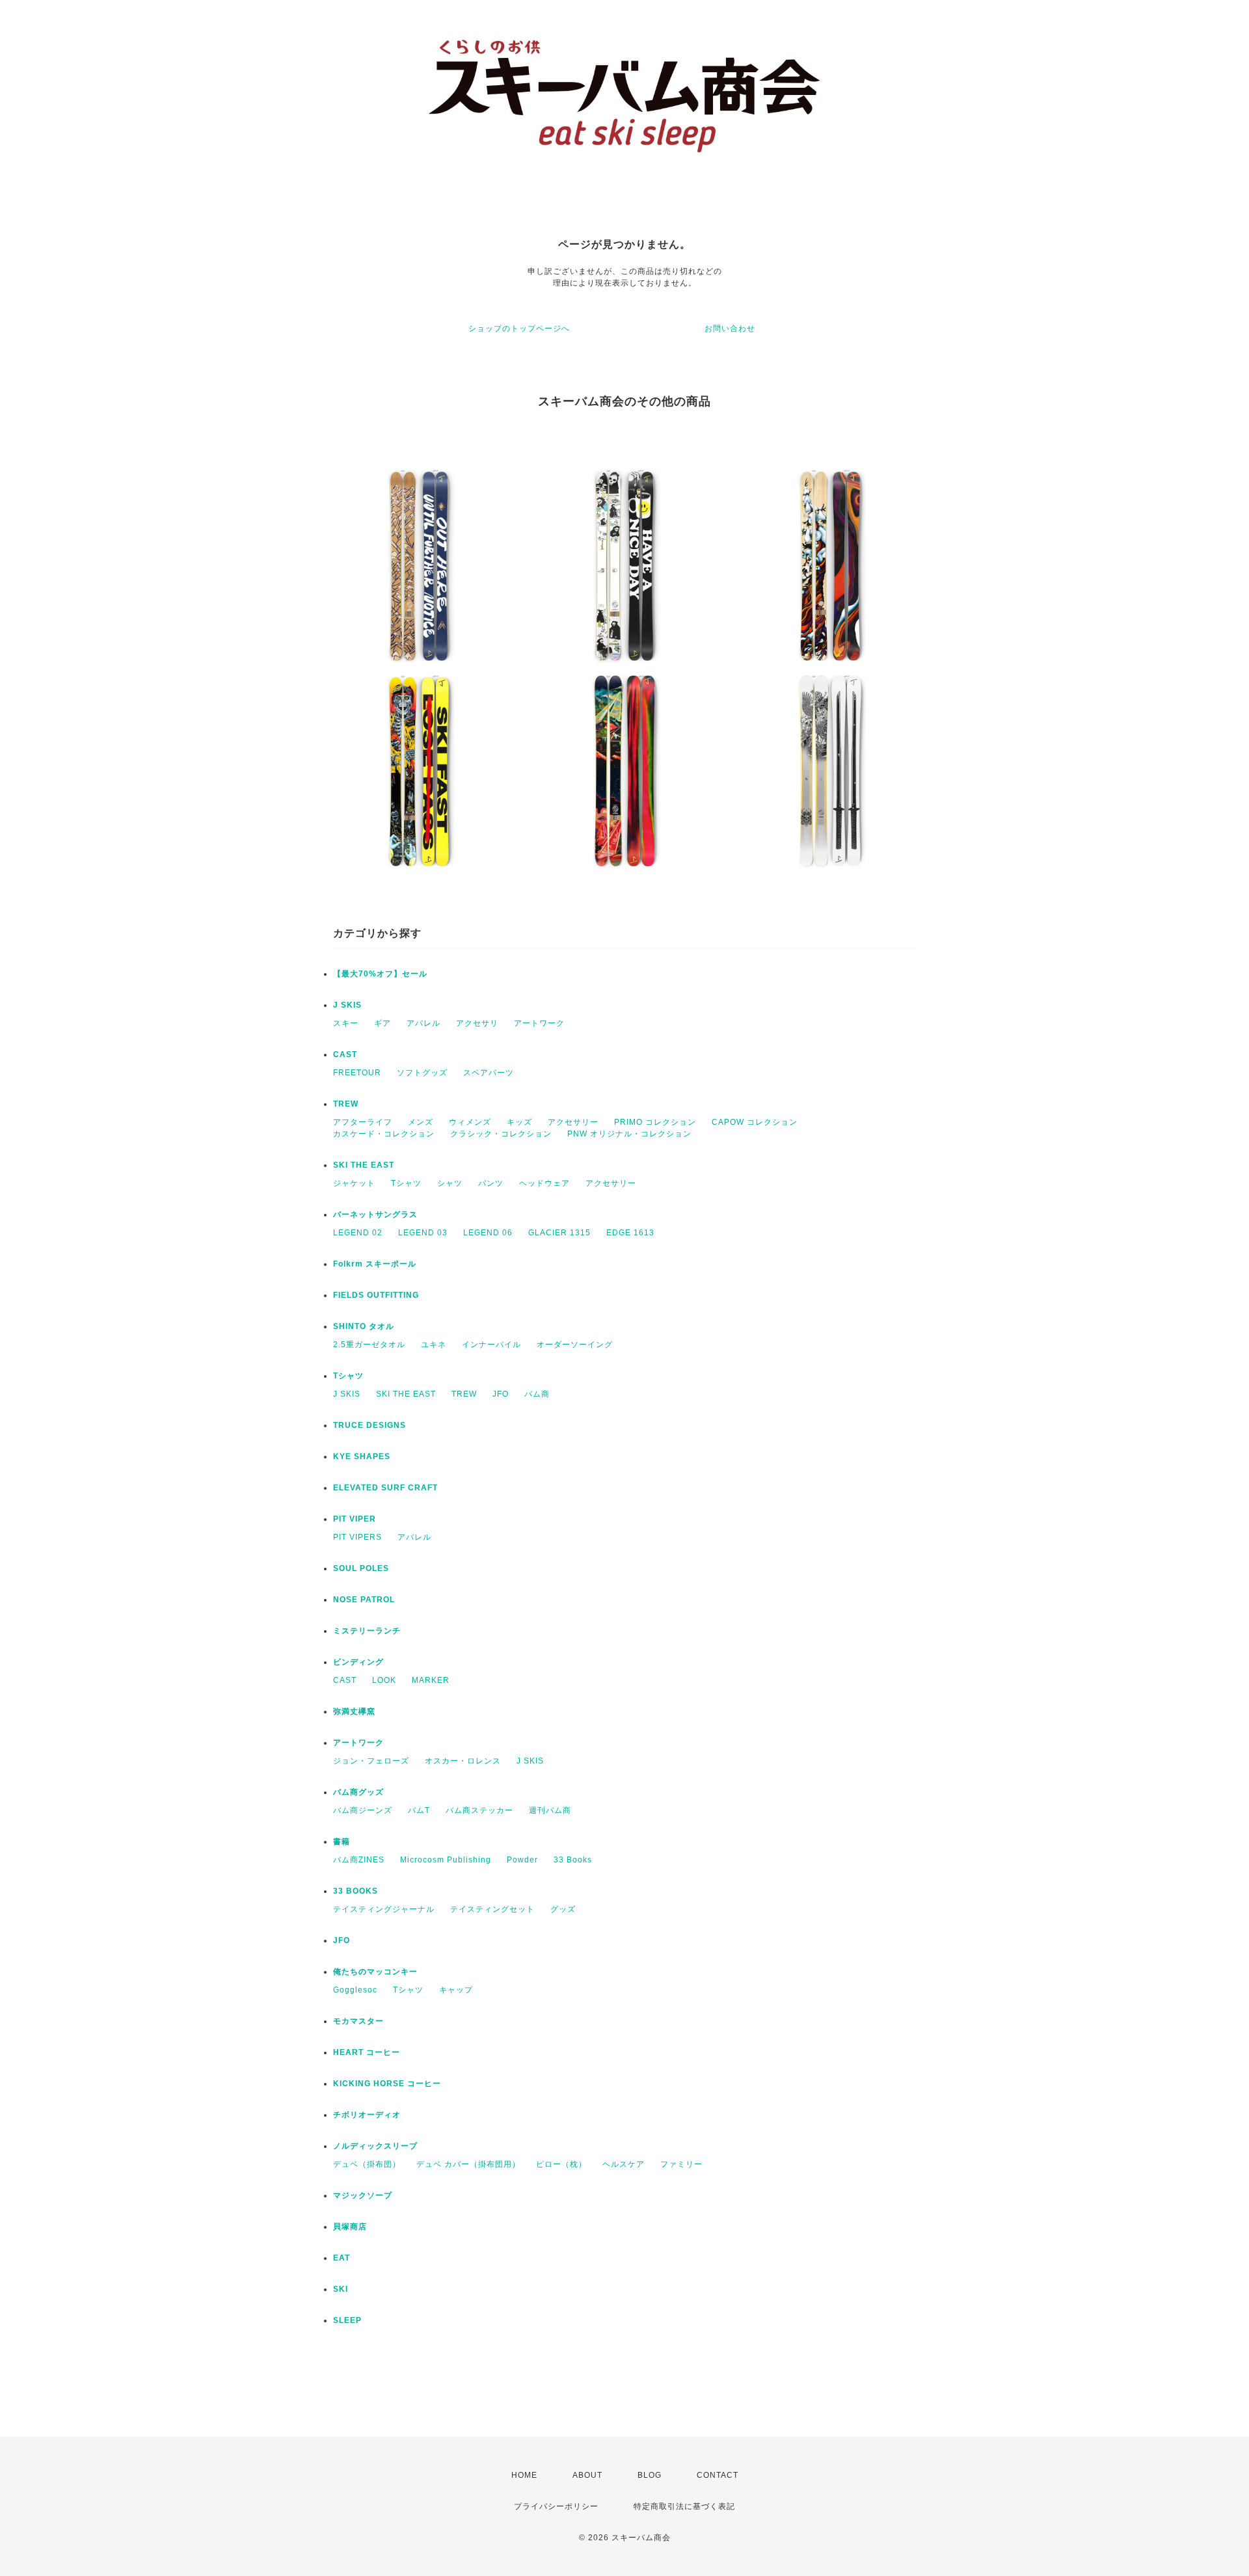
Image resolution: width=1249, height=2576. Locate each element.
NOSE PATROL (364, 1600)
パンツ (491, 1183)
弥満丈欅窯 (354, 1711)
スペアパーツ (489, 1073)
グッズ (563, 1909)
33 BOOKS (356, 1891)
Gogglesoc (355, 1990)
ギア (383, 1023)
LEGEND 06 (488, 1233)
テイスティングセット (492, 1909)
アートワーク (539, 1023)
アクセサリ (477, 1023)
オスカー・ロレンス (463, 1761)
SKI (341, 2289)
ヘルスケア (624, 2164)
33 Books (573, 1860)
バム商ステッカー (479, 1810)
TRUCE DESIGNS (369, 1425)
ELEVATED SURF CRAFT (385, 1488)
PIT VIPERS (357, 1537)
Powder (522, 1860)
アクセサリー (573, 1122)
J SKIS (347, 1005)
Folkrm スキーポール (375, 1264)
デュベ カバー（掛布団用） (468, 2164)
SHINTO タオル (364, 1326)
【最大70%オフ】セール (380, 974)
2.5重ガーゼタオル (369, 1345)
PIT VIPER (355, 1519)
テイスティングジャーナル (384, 1909)
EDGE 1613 (630, 1233)
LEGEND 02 (358, 1233)
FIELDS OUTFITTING (376, 1295)
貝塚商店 (350, 2227)
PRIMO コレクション (655, 1122)
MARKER (431, 1680)
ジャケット (354, 1183)
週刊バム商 (550, 1810)
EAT (342, 2258)
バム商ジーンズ (363, 1810)
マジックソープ (363, 2195)
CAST (345, 1054)
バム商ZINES (359, 1860)
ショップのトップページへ (519, 329)
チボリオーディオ (367, 2115)
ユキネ (434, 1345)
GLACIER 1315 (559, 1233)
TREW (346, 1104)
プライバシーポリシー (556, 2506)
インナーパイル (491, 1345)
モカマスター (358, 2021)
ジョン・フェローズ (371, 1761)
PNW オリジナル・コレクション (629, 1134)
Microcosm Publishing (446, 1860)
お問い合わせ (730, 329)
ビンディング (358, 1662)
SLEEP (347, 2320)
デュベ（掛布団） (367, 2164)
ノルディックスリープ (375, 2146)
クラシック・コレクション (501, 1134)
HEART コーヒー (367, 2052)
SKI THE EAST (364, 1165)
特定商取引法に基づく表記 (684, 2506)
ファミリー (681, 2164)
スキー (346, 1023)
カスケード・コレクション (384, 1134)
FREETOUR (357, 1073)
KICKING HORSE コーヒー (387, 2084)
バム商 (537, 1394)
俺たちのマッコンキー (375, 1972)
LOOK (384, 1680)
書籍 (342, 1842)
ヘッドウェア (544, 1183)
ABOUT (587, 2475)
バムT (419, 1810)
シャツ (450, 1183)
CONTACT (718, 2475)
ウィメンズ (470, 1122)
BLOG (650, 2475)
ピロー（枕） (561, 2164)
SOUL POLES (361, 1568)
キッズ (519, 1122)
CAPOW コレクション (755, 1122)
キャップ (456, 1990)
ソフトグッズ (422, 1073)
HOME (524, 2475)
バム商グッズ (358, 1792)
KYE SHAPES (362, 1456)
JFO (501, 1394)
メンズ (421, 1122)
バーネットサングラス (375, 1214)
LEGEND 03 (423, 1233)
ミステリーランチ (367, 1631)
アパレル (423, 1023)
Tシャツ (406, 1183)
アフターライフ (363, 1122)
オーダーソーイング (575, 1345)
